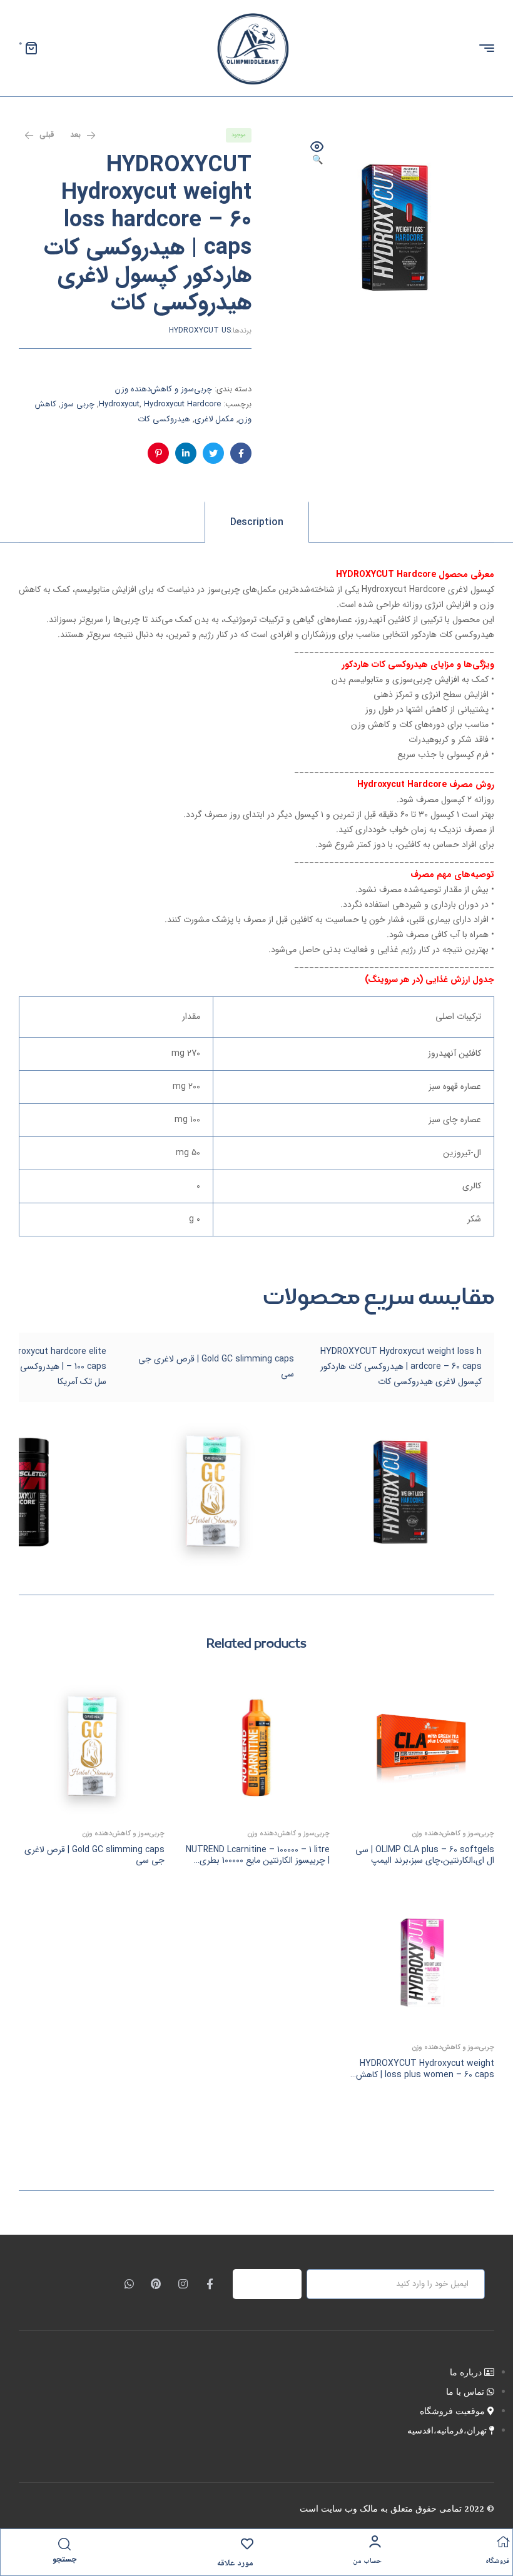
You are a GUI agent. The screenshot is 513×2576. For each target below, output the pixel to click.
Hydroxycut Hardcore (182, 404)
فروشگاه (497, 2561)
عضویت (274, 2284)
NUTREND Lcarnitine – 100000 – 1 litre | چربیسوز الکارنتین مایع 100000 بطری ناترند (258, 1861)
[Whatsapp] (129, 2284)
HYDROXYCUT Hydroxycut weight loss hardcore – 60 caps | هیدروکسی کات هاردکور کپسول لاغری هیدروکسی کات (401, 1366)
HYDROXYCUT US (200, 330)
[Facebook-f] (210, 2284)
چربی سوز (78, 404)
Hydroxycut (119, 404)
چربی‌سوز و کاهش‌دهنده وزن (164, 389)
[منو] (482, 48)
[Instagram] (183, 2284)
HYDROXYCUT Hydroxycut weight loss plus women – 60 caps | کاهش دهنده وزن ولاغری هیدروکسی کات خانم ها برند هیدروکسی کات (424, 2080)
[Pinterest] (156, 2284)
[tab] (257, 522)
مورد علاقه (235, 2563)
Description (257, 522)
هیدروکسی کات (164, 419)
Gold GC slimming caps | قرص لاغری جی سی (94, 1855)
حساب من (367, 2561)
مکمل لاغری (214, 419)
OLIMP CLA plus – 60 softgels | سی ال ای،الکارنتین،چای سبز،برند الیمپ (425, 1855)
